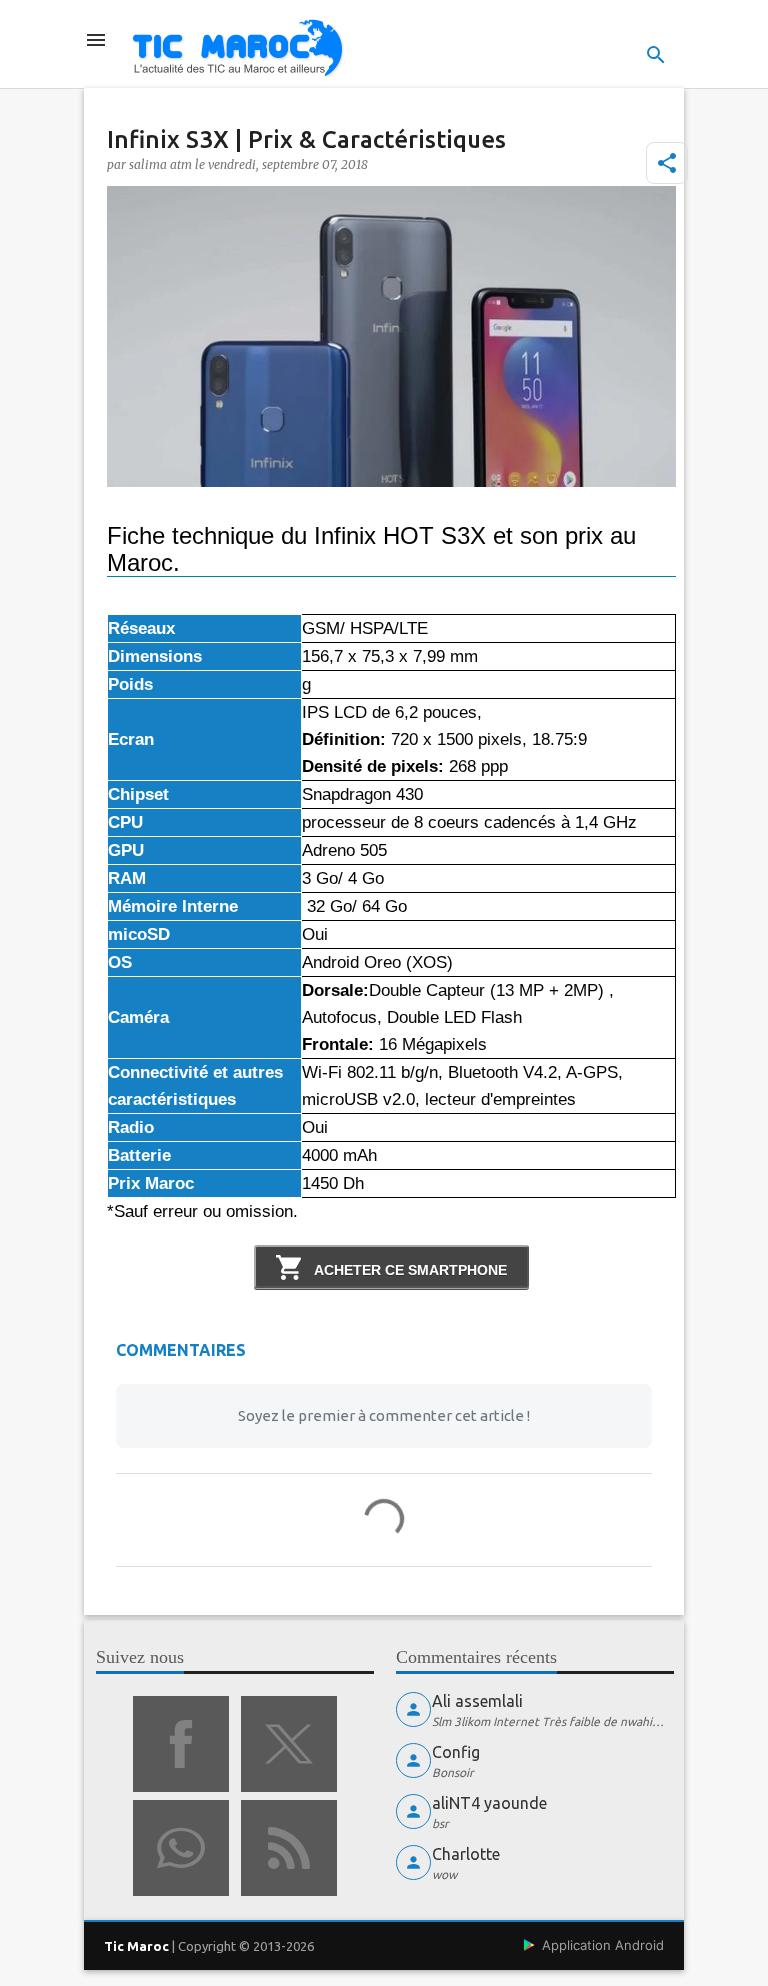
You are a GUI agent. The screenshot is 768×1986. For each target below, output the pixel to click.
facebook (181, 1744)
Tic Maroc (136, 1946)
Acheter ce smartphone (409, 1270)
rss (289, 1848)
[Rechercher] (656, 55)
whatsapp (181, 1848)
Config (456, 1752)
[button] (667, 163)
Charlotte (466, 1854)
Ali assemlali (477, 1701)
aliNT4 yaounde (489, 1803)
